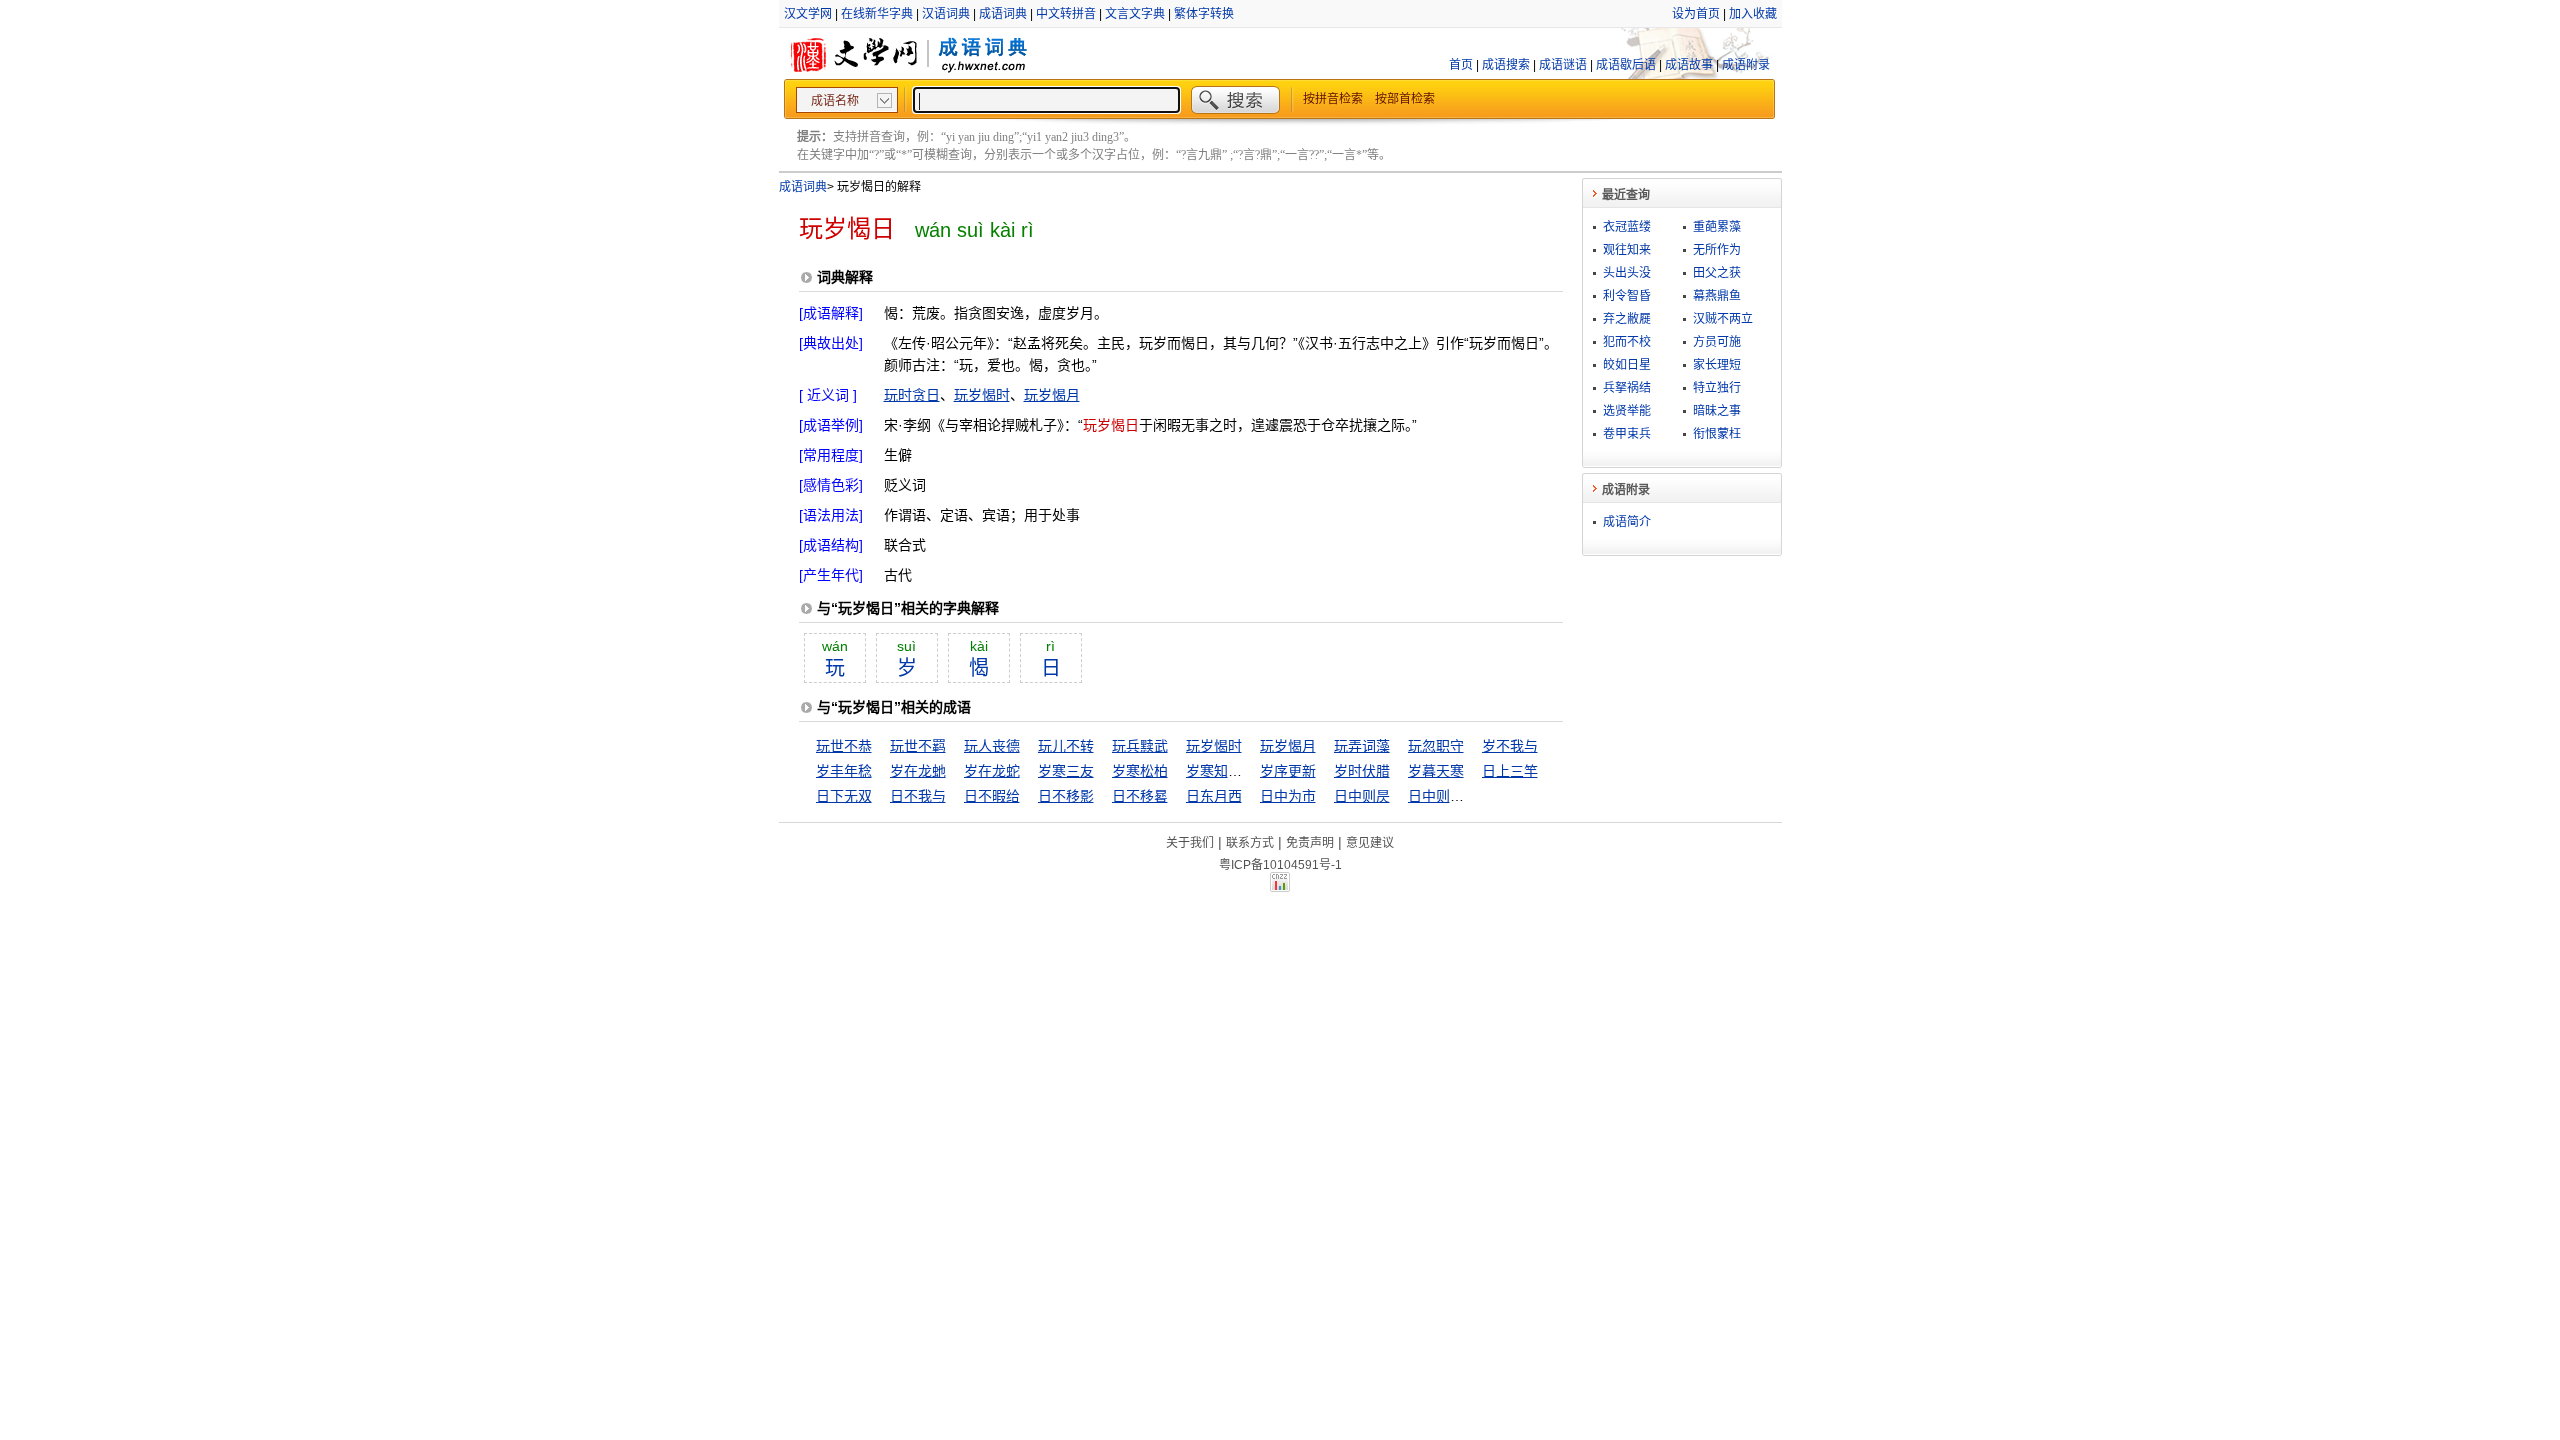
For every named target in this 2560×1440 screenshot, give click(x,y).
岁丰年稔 (844, 771)
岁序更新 (1288, 771)
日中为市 (1288, 796)
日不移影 (1066, 796)
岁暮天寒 (1436, 771)
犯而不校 (1627, 342)
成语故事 (1689, 65)
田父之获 (1717, 273)
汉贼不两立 (1723, 319)
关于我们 (1190, 843)
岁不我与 (1510, 746)
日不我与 (918, 796)
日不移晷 (1140, 796)
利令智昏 (1627, 296)
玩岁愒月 (1052, 395)
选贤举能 (1627, 411)
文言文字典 (1135, 14)
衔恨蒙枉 (1717, 434)
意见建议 (1370, 843)
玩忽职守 (1436, 746)
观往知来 (1627, 250)
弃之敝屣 (1627, 319)
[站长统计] (1280, 887)
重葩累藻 (1717, 227)
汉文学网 (808, 14)
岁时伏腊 (1362, 771)
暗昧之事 (1717, 411)
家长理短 (1717, 365)
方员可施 (1717, 342)
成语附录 (1746, 65)
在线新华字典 (877, 14)
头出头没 (1627, 273)
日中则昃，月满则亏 (1471, 796)
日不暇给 (992, 796)
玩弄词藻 (1362, 746)
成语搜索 (1506, 65)
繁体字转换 (1204, 14)
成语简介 (1627, 522)
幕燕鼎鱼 (1717, 296)
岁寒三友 (1066, 771)
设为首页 (1696, 14)
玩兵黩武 (1140, 746)
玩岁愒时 (982, 395)
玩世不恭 (844, 746)
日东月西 (1214, 796)
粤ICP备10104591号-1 (1280, 865)
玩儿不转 (1066, 746)
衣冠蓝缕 (1627, 227)
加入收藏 (1753, 14)
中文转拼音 (1066, 14)
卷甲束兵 (1627, 434)
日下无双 (844, 796)
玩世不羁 (918, 746)
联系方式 (1250, 843)
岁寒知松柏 (1221, 771)
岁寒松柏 (1140, 771)
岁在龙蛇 (992, 771)
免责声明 (1310, 843)
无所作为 (1717, 250)
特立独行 (1717, 388)
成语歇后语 (1626, 65)
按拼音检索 (1333, 99)
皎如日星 (1627, 365)
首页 (1461, 65)
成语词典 (1003, 14)
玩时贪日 (912, 395)
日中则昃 (1362, 796)
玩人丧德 (992, 746)
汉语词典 (946, 14)
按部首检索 (1405, 99)
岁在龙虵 (918, 771)
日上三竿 (1510, 771)
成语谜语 (1563, 65)
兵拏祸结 (1627, 388)
